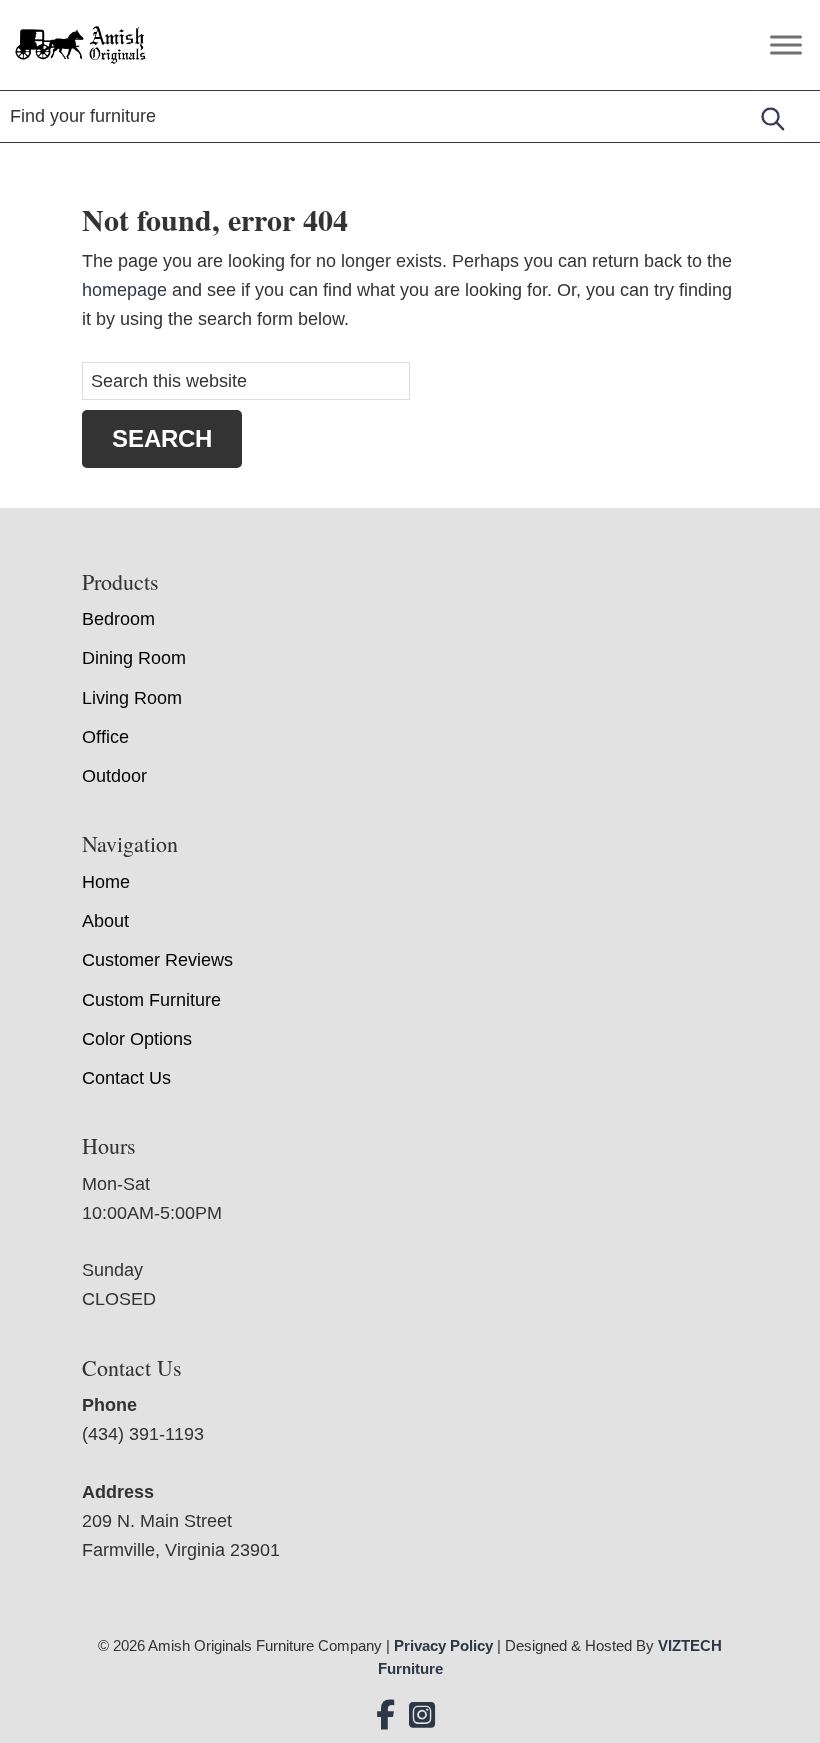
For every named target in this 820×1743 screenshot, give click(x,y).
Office (105, 737)
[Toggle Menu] (786, 44)
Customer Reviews (157, 960)
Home (106, 882)
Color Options (137, 1039)
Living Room (132, 698)
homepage (124, 290)
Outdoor (114, 776)
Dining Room (134, 658)
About (105, 921)
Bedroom (118, 619)
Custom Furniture (151, 1000)
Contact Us (126, 1078)
